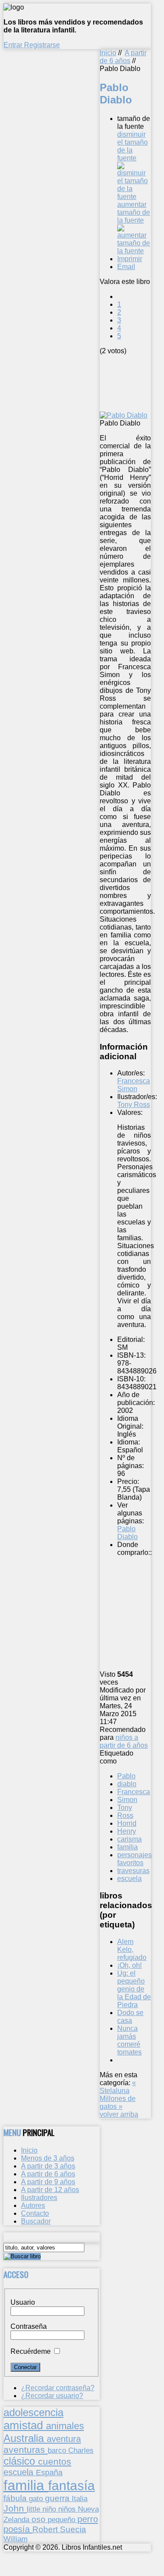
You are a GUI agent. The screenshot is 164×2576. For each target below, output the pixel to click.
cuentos (55, 2461)
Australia (25, 2438)
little (35, 2509)
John (15, 2508)
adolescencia (33, 2413)
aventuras (26, 2450)
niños (68, 2509)
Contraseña (29, 2326)
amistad (25, 2425)
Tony (125, 1808)
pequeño (63, 2519)
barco (58, 2450)
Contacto (35, 2213)
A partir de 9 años (48, 2182)
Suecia (73, 2529)
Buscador (36, 2221)
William (16, 2539)
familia (127, 1847)
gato (37, 2498)
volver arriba (119, 2114)
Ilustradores (39, 2198)
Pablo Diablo (127, 1533)
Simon (127, 1800)
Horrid (127, 1823)
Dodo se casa (130, 2017)
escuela (129, 1879)
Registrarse (42, 45)
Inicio (108, 53)
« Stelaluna (118, 2087)
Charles (81, 2450)
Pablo (126, 1776)
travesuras (133, 1871)
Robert (46, 2529)
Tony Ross (134, 1105)
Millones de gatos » (118, 2102)
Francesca (134, 1792)
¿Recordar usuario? (52, 2396)
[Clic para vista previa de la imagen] (124, 415)
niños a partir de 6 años (124, 1741)
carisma (129, 1839)
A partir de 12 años (50, 2190)
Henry (127, 1831)
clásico (21, 2461)
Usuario (23, 2302)
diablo (127, 1784)
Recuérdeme (31, 2351)
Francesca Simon (134, 1085)
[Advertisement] (132, 382)
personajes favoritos (134, 1859)
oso (40, 2519)
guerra (58, 2498)
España (49, 2473)
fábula (16, 2498)
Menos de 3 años (48, 2158)
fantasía (72, 2486)
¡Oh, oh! (129, 1965)
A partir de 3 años (48, 2166)
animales (65, 2426)
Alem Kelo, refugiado (132, 1950)
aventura (64, 2439)
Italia (80, 2498)
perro (88, 2519)
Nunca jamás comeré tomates (129, 2040)
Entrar (14, 45)
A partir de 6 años (123, 57)
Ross (125, 1815)
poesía (18, 2529)
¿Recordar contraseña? (58, 2388)
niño (50, 2509)
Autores (33, 2205)
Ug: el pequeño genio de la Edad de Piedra (134, 1989)
